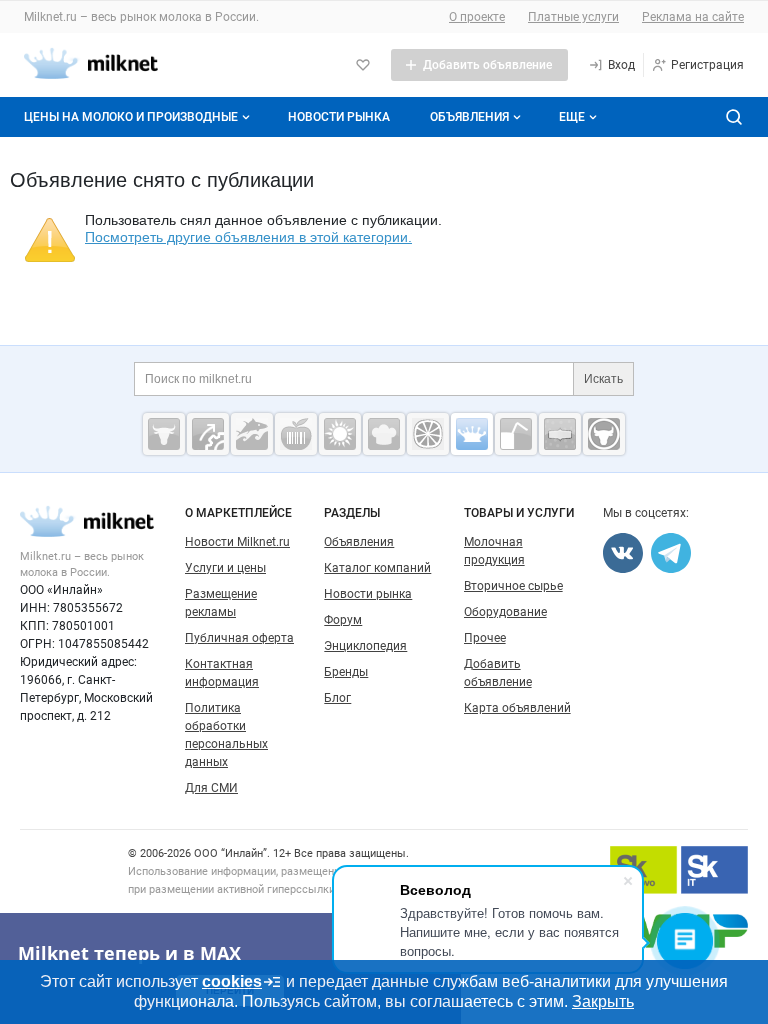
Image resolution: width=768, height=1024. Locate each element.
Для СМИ (211, 788)
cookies (232, 981)
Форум (343, 620)
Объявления (469, 117)
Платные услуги (573, 17)
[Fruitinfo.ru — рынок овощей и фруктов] (428, 434)
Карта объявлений (517, 708)
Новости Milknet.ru (237, 542)
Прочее (485, 638)
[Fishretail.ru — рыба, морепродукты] (252, 434)
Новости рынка (339, 117)
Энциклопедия (365, 646)
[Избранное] (363, 65)
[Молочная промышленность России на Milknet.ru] (472, 434)
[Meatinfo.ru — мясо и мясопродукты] (164, 434)
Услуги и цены (225, 568)
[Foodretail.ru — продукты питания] (296, 434)
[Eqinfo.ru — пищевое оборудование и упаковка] (208, 434)
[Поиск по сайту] (734, 117)
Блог (337, 698)
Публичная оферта (239, 638)
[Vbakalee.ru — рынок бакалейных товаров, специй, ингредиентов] (560, 434)
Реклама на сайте (693, 17)
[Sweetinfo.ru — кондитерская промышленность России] (384, 434)
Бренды (346, 672)
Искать (603, 379)
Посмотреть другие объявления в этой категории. (248, 237)
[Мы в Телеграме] (671, 553)
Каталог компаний (377, 568)
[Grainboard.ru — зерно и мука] (340, 434)
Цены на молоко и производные (131, 117)
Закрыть (603, 1001)
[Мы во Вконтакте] (623, 553)
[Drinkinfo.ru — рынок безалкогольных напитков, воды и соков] (516, 434)
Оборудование (505, 612)
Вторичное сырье (513, 586)
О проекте (477, 17)
